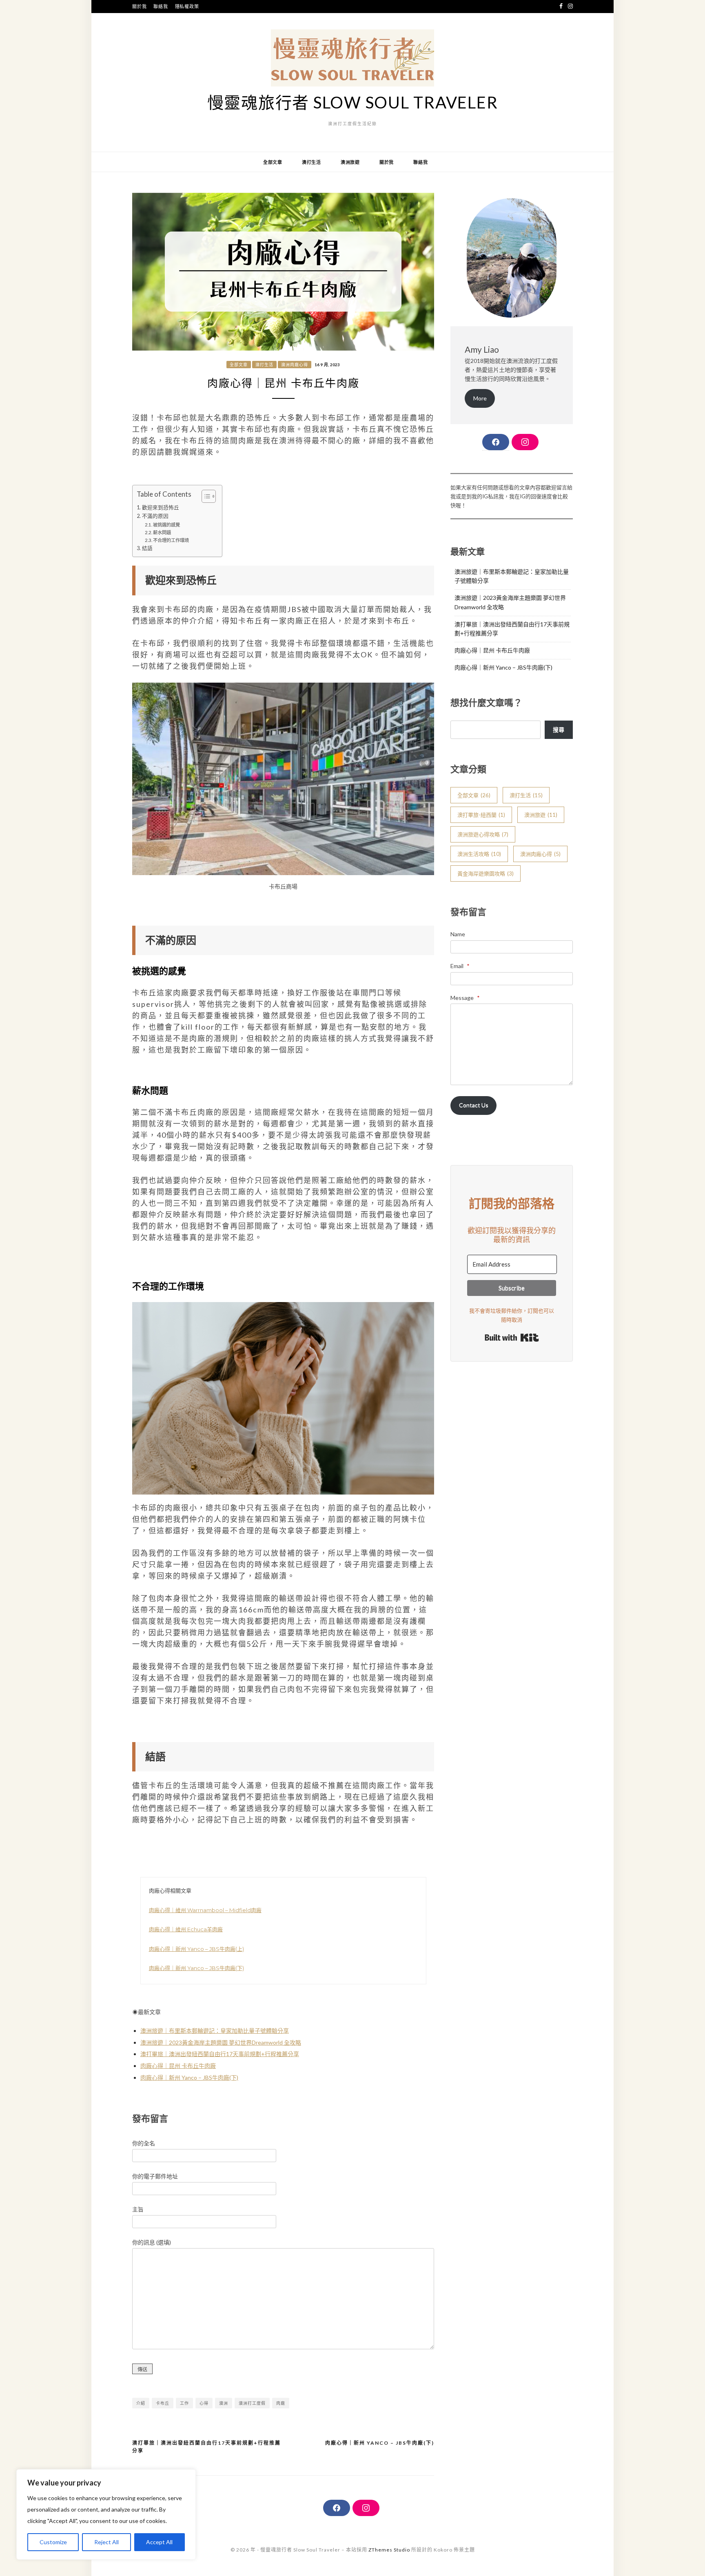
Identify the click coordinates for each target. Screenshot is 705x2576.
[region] (106, 2514)
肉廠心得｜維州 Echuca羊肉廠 (186, 1929)
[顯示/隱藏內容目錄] (205, 496)
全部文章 (273, 162)
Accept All (159, 2542)
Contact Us (474, 1105)
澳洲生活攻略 (479, 854)
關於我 (139, 6)
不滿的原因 (155, 516)
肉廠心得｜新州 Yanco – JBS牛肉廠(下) (196, 1968)
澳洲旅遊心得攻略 (483, 834)
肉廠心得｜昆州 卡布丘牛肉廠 (178, 2066)
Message (465, 998)
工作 (184, 2403)
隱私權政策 (187, 6)
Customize (53, 2542)
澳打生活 (311, 162)
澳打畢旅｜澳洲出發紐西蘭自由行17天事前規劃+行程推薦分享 (220, 2054)
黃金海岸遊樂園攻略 (486, 873)
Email (460, 966)
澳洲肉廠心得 (295, 365)
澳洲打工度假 (252, 2403)
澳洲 (224, 2403)
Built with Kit (512, 1338)
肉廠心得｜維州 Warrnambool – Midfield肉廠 (205, 1910)
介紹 (141, 2403)
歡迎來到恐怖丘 (161, 507)
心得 (204, 2403)
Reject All (106, 2542)
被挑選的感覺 (166, 525)
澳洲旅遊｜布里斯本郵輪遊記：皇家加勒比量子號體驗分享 (215, 2031)
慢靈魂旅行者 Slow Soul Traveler (353, 102)
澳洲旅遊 (350, 162)
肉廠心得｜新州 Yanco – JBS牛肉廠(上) (196, 1949)
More (480, 398)
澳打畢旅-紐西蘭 (481, 815)
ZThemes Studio (389, 2550)
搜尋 (559, 729)
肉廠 (281, 2403)
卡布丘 (163, 2403)
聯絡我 (161, 6)
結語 (147, 548)
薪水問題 (162, 532)
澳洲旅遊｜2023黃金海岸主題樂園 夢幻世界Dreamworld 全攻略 (221, 2042)
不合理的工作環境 (171, 540)
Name (458, 934)
